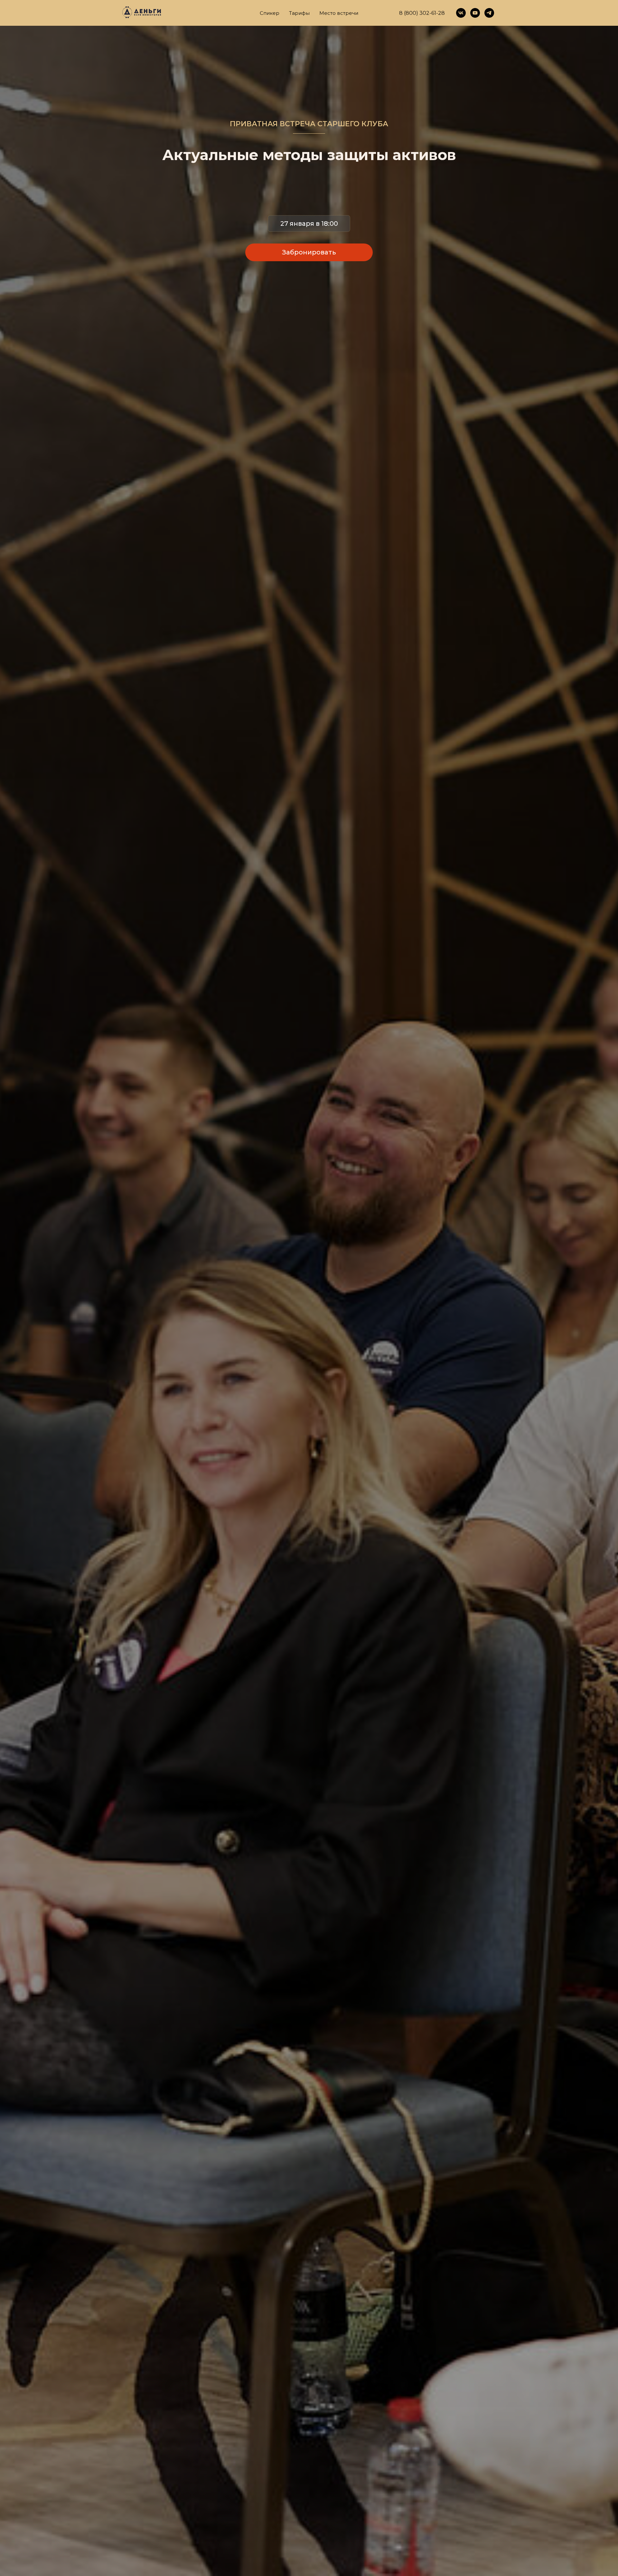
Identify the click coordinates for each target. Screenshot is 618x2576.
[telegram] (489, 13)
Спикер (270, 13)
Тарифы (299, 13)
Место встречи (339, 13)
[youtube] (475, 13)
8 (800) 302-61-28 (422, 13)
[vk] (461, 13)
